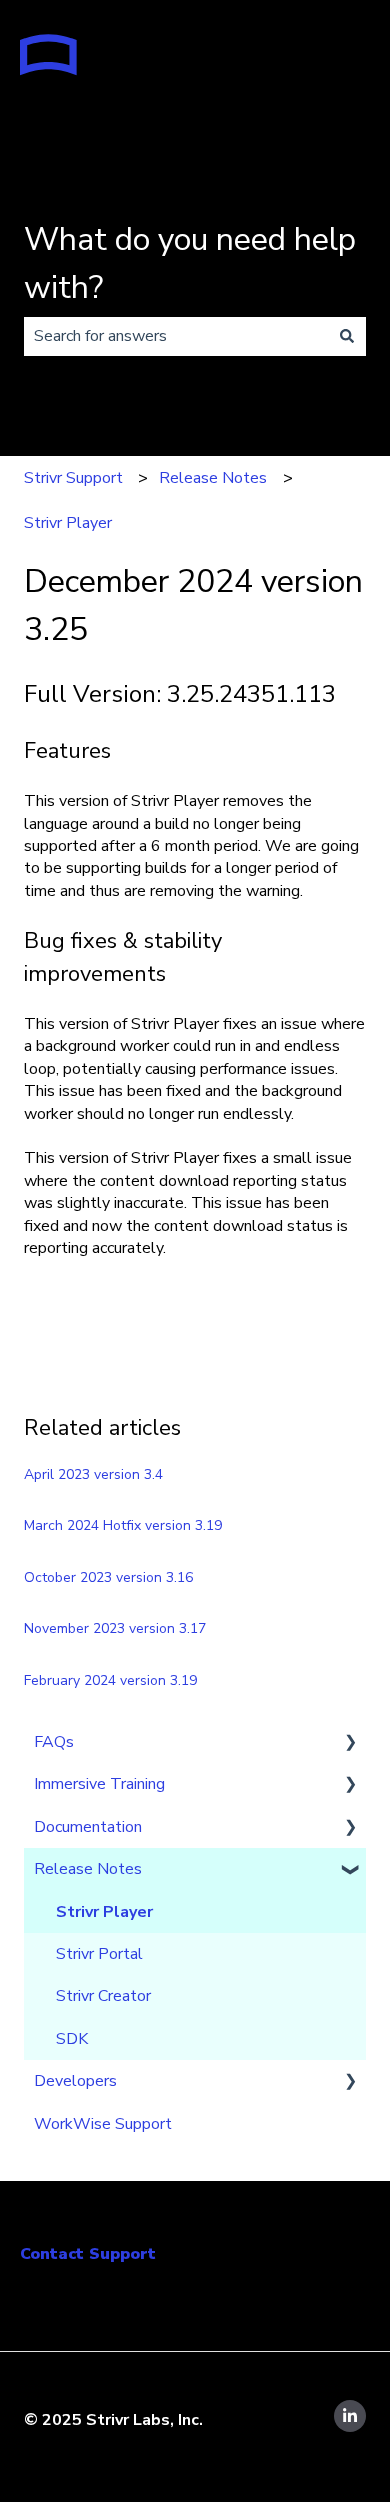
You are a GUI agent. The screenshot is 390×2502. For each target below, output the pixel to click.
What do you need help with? (190, 263)
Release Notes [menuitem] (88, 1869)
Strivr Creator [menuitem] (103, 1996)
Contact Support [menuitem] (88, 2254)
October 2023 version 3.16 (108, 1577)
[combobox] (176, 336)
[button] (350, 1743)
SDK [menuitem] (72, 2039)
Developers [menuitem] (75, 2081)
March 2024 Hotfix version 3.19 (123, 1525)
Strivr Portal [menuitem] (99, 1954)
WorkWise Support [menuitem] (103, 2124)
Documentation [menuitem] (88, 1827)
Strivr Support (73, 478)
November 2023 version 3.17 (115, 1628)
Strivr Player (68, 523)
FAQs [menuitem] (54, 1742)
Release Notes (213, 478)
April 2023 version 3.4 (93, 1474)
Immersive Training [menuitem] (99, 1784)
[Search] (347, 336)
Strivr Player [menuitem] (104, 1912)
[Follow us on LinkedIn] (350, 2416)
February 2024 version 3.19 (110, 1680)
